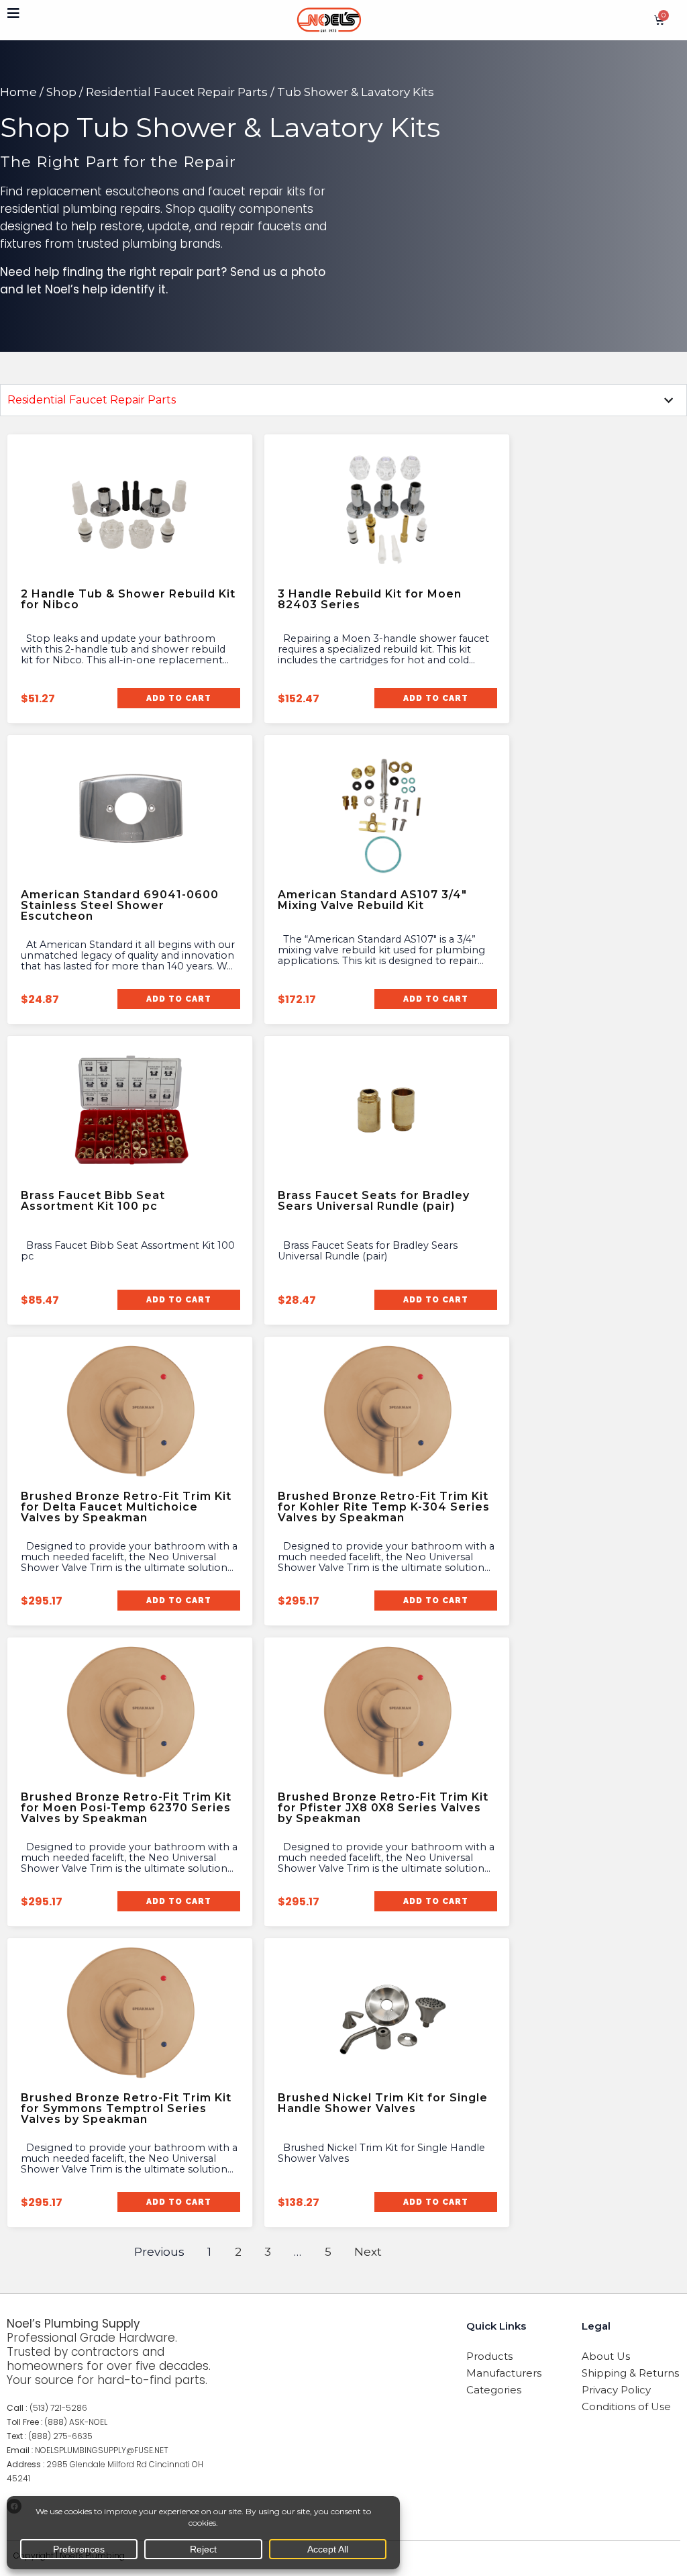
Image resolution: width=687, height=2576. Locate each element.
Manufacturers (504, 2373)
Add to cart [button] (179, 698)
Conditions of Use (626, 2406)
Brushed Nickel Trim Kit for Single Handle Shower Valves (383, 2103)
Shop (61, 92)
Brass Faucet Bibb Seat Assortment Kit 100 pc (93, 1201)
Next (368, 2252)
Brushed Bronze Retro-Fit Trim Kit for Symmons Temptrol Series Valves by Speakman (126, 2108)
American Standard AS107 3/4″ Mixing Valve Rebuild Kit (372, 900)
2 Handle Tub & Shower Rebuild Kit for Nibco (128, 599)
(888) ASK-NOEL (76, 2422)
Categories (494, 2390)
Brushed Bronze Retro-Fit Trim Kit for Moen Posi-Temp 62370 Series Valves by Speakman (126, 1808)
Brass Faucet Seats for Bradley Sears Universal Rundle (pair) (374, 1201)
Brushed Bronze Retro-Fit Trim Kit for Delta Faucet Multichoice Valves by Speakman (126, 1507)
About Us (606, 2356)
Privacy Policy (616, 2390)
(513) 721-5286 (58, 2408)
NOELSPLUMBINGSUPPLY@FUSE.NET (102, 2450)
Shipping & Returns (630, 2373)
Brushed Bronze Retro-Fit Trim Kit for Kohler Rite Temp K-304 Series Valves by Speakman (384, 1507)
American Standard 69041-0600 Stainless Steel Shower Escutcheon (120, 905)
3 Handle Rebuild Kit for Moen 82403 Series (370, 599)
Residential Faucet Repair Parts (177, 92)
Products (489, 2356)
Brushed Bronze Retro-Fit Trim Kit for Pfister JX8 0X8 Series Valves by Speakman (383, 1808)
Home (18, 92)
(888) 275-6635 (60, 2436)
